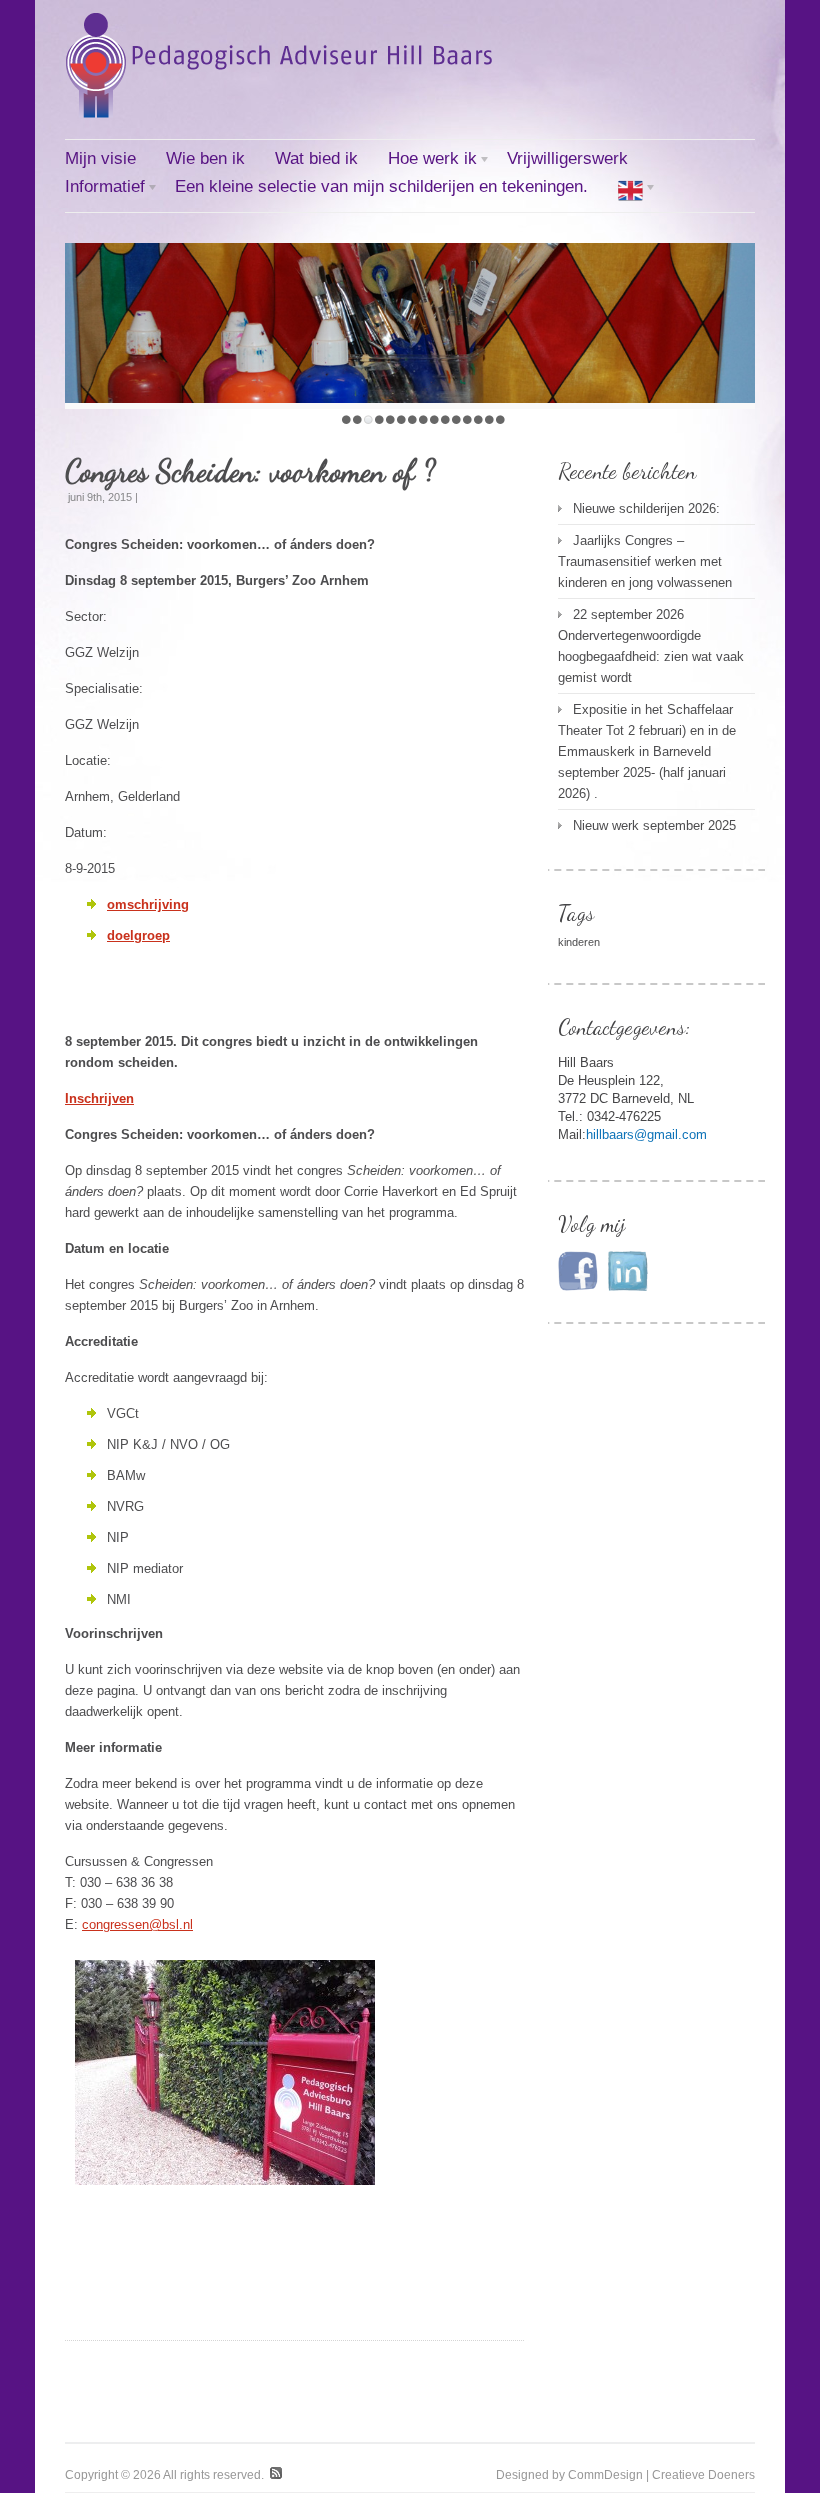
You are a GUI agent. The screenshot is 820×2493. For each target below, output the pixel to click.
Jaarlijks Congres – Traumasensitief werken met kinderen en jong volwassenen (645, 561)
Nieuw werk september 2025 (654, 825)
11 (456, 419)
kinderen (579, 942)
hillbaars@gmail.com (646, 1134)
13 (478, 419)
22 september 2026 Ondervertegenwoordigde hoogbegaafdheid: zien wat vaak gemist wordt (651, 646)
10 (445, 419)
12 (467, 419)
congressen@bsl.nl (137, 1924)
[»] (630, 192)
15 (500, 419)
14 (489, 419)
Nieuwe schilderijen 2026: (646, 508)
